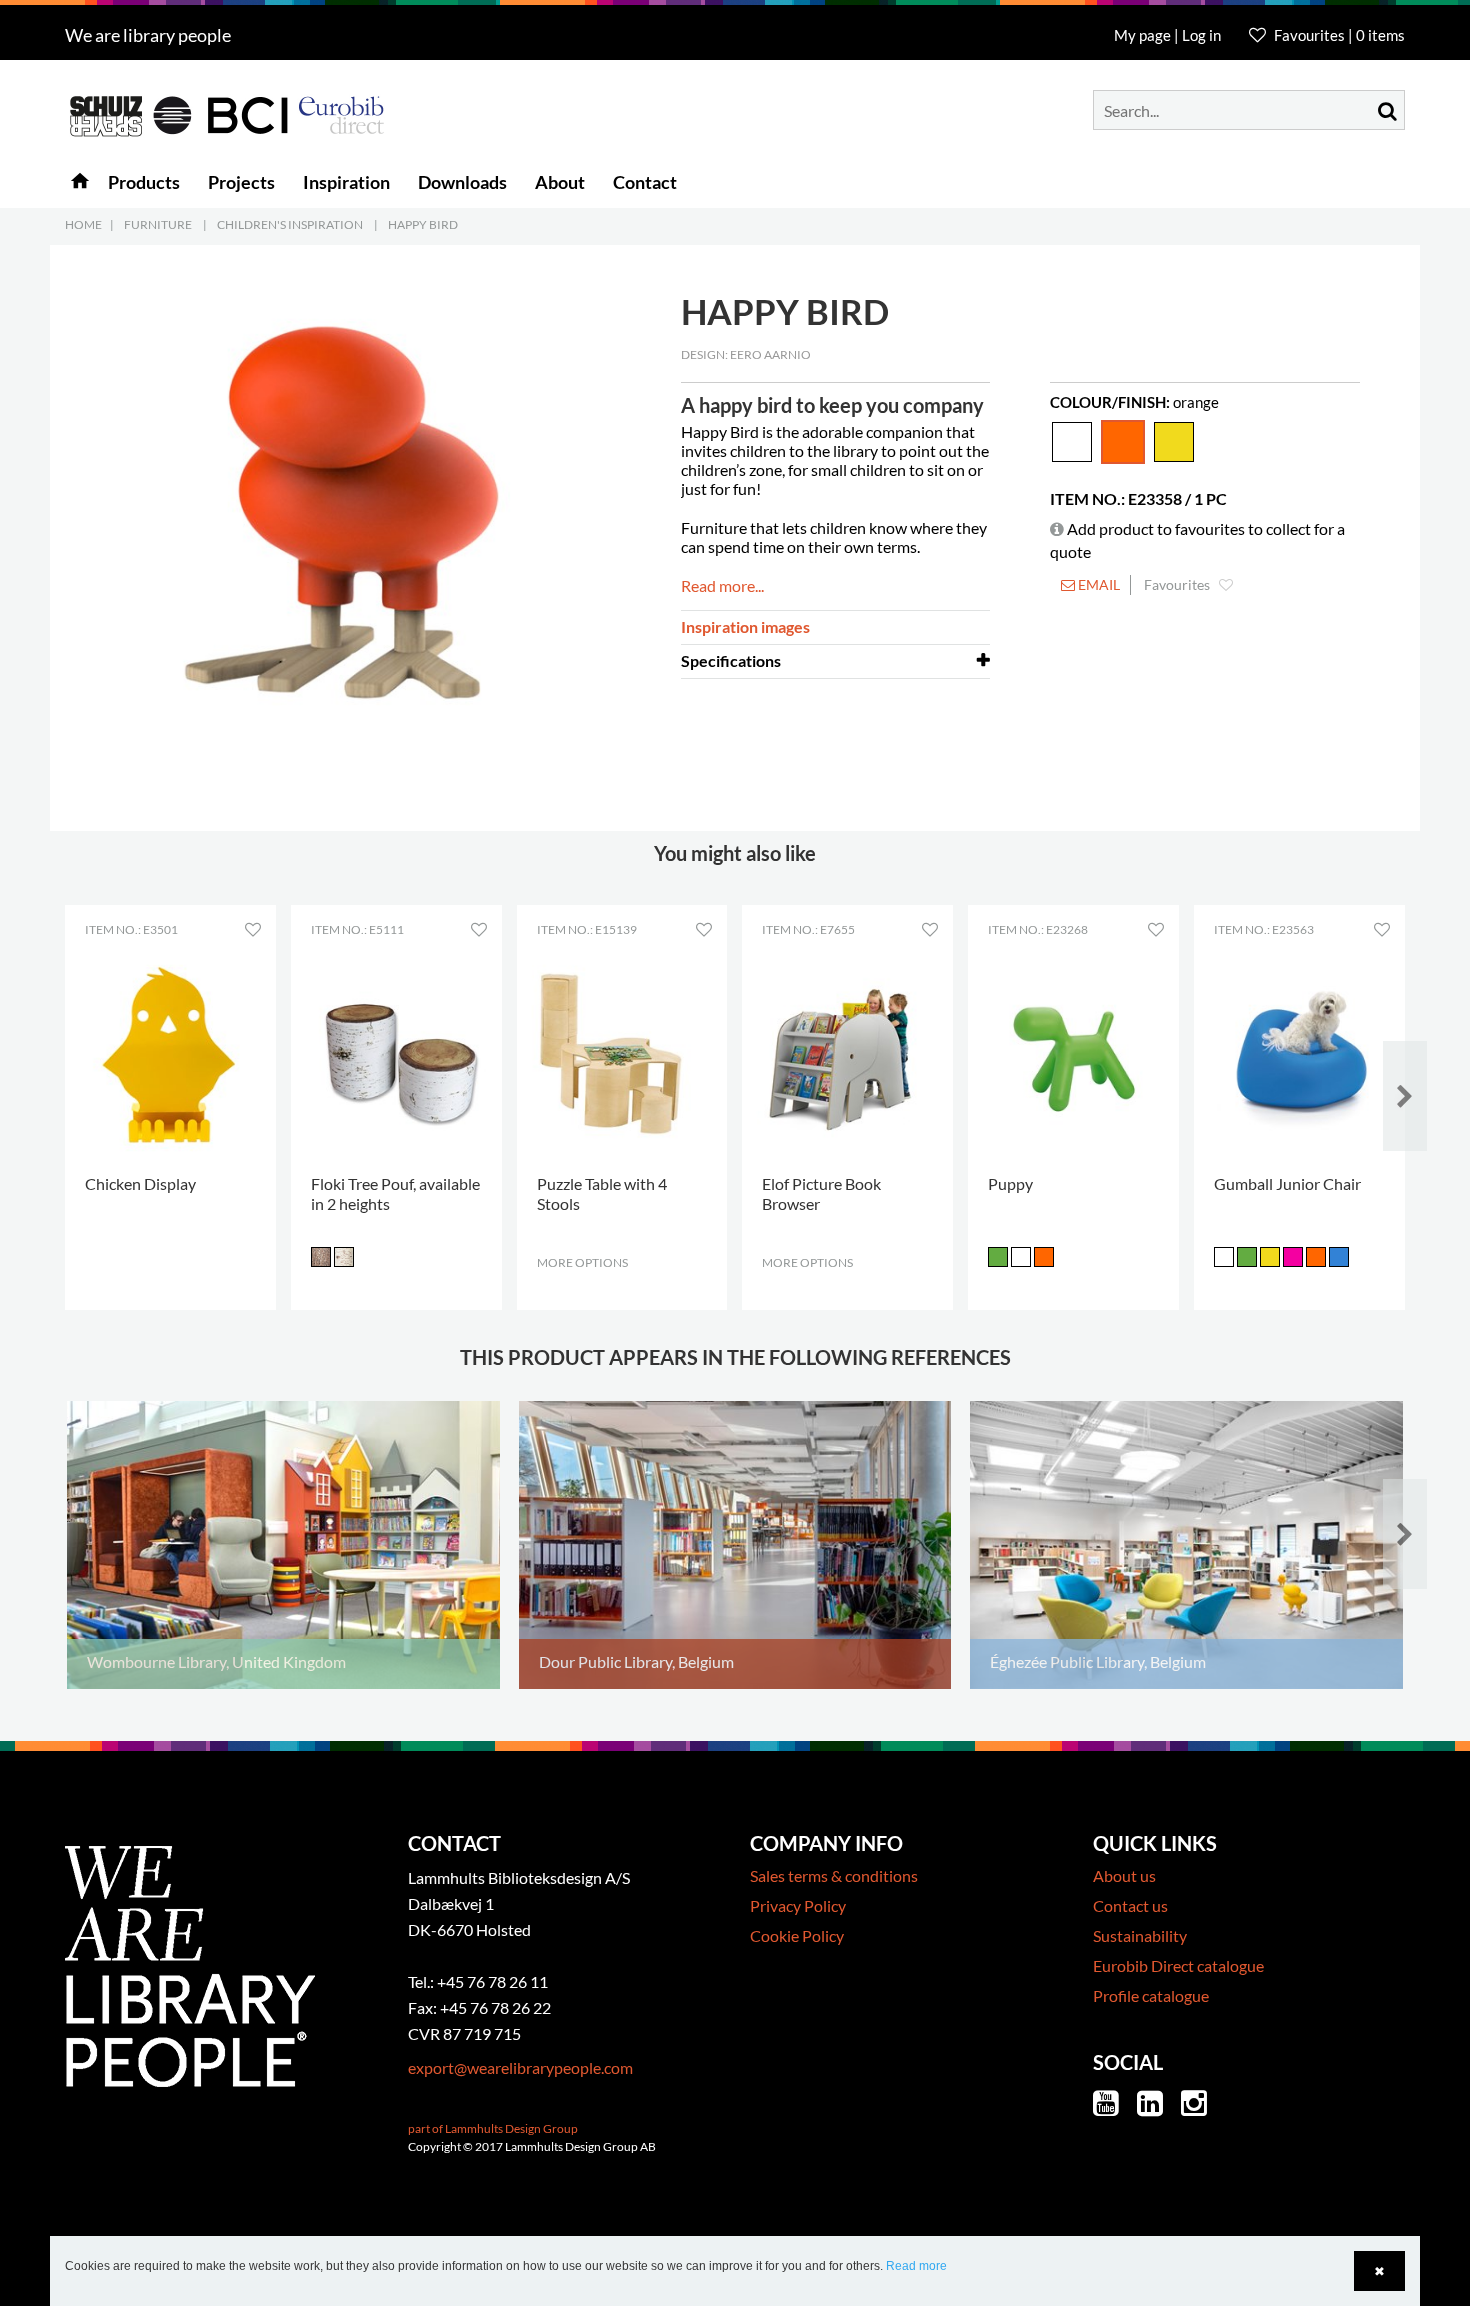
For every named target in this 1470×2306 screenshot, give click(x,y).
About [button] (560, 182)
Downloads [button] (462, 182)
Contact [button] (645, 182)
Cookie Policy (797, 1935)
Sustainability (1140, 1935)
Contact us (1130, 1905)
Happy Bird (423, 224)
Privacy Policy (798, 1905)
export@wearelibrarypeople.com (520, 2067)
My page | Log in (1169, 35)
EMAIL (1097, 584)
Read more (916, 2266)
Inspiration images (745, 626)
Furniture (158, 224)
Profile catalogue (1151, 1995)
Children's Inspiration (290, 224)
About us (1124, 1875)
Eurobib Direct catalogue (1178, 1965)
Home (83, 224)
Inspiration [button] (346, 182)
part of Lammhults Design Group (493, 2128)
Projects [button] (241, 182)
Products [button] (144, 182)
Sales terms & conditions (834, 1875)
